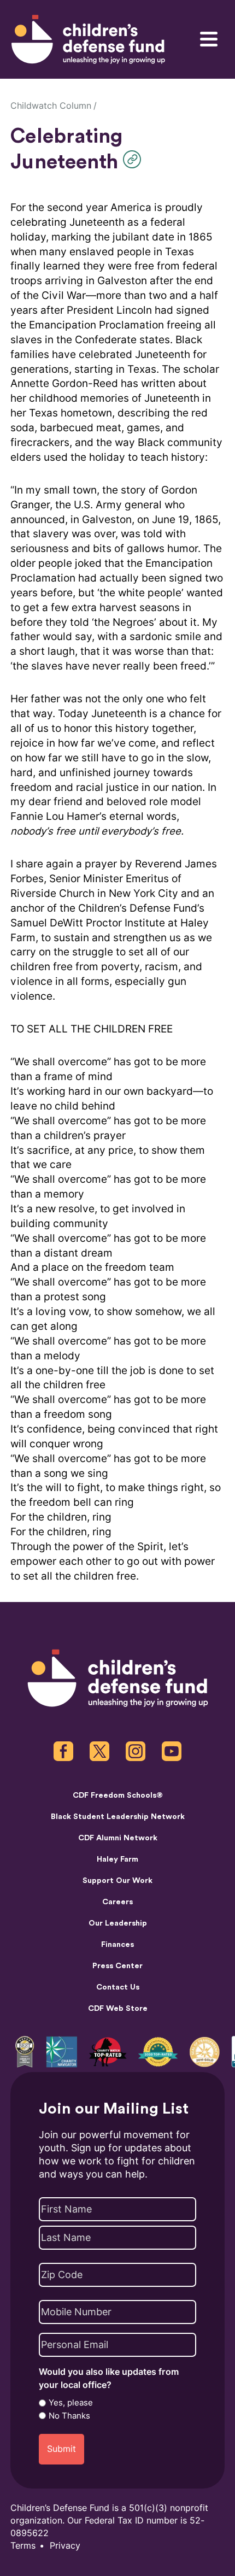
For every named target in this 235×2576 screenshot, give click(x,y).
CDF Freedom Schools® (118, 1795)
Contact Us (118, 1987)
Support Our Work (117, 1880)
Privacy (65, 2546)
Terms (23, 2546)
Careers (117, 1902)
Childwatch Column (51, 106)
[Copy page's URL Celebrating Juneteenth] (135, 159)
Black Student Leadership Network (118, 1817)
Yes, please (71, 2403)
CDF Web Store (118, 2008)
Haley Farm (117, 1859)
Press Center (117, 1966)
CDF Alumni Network (118, 1838)
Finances (117, 1944)
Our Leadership (118, 1923)
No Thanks (69, 2416)
